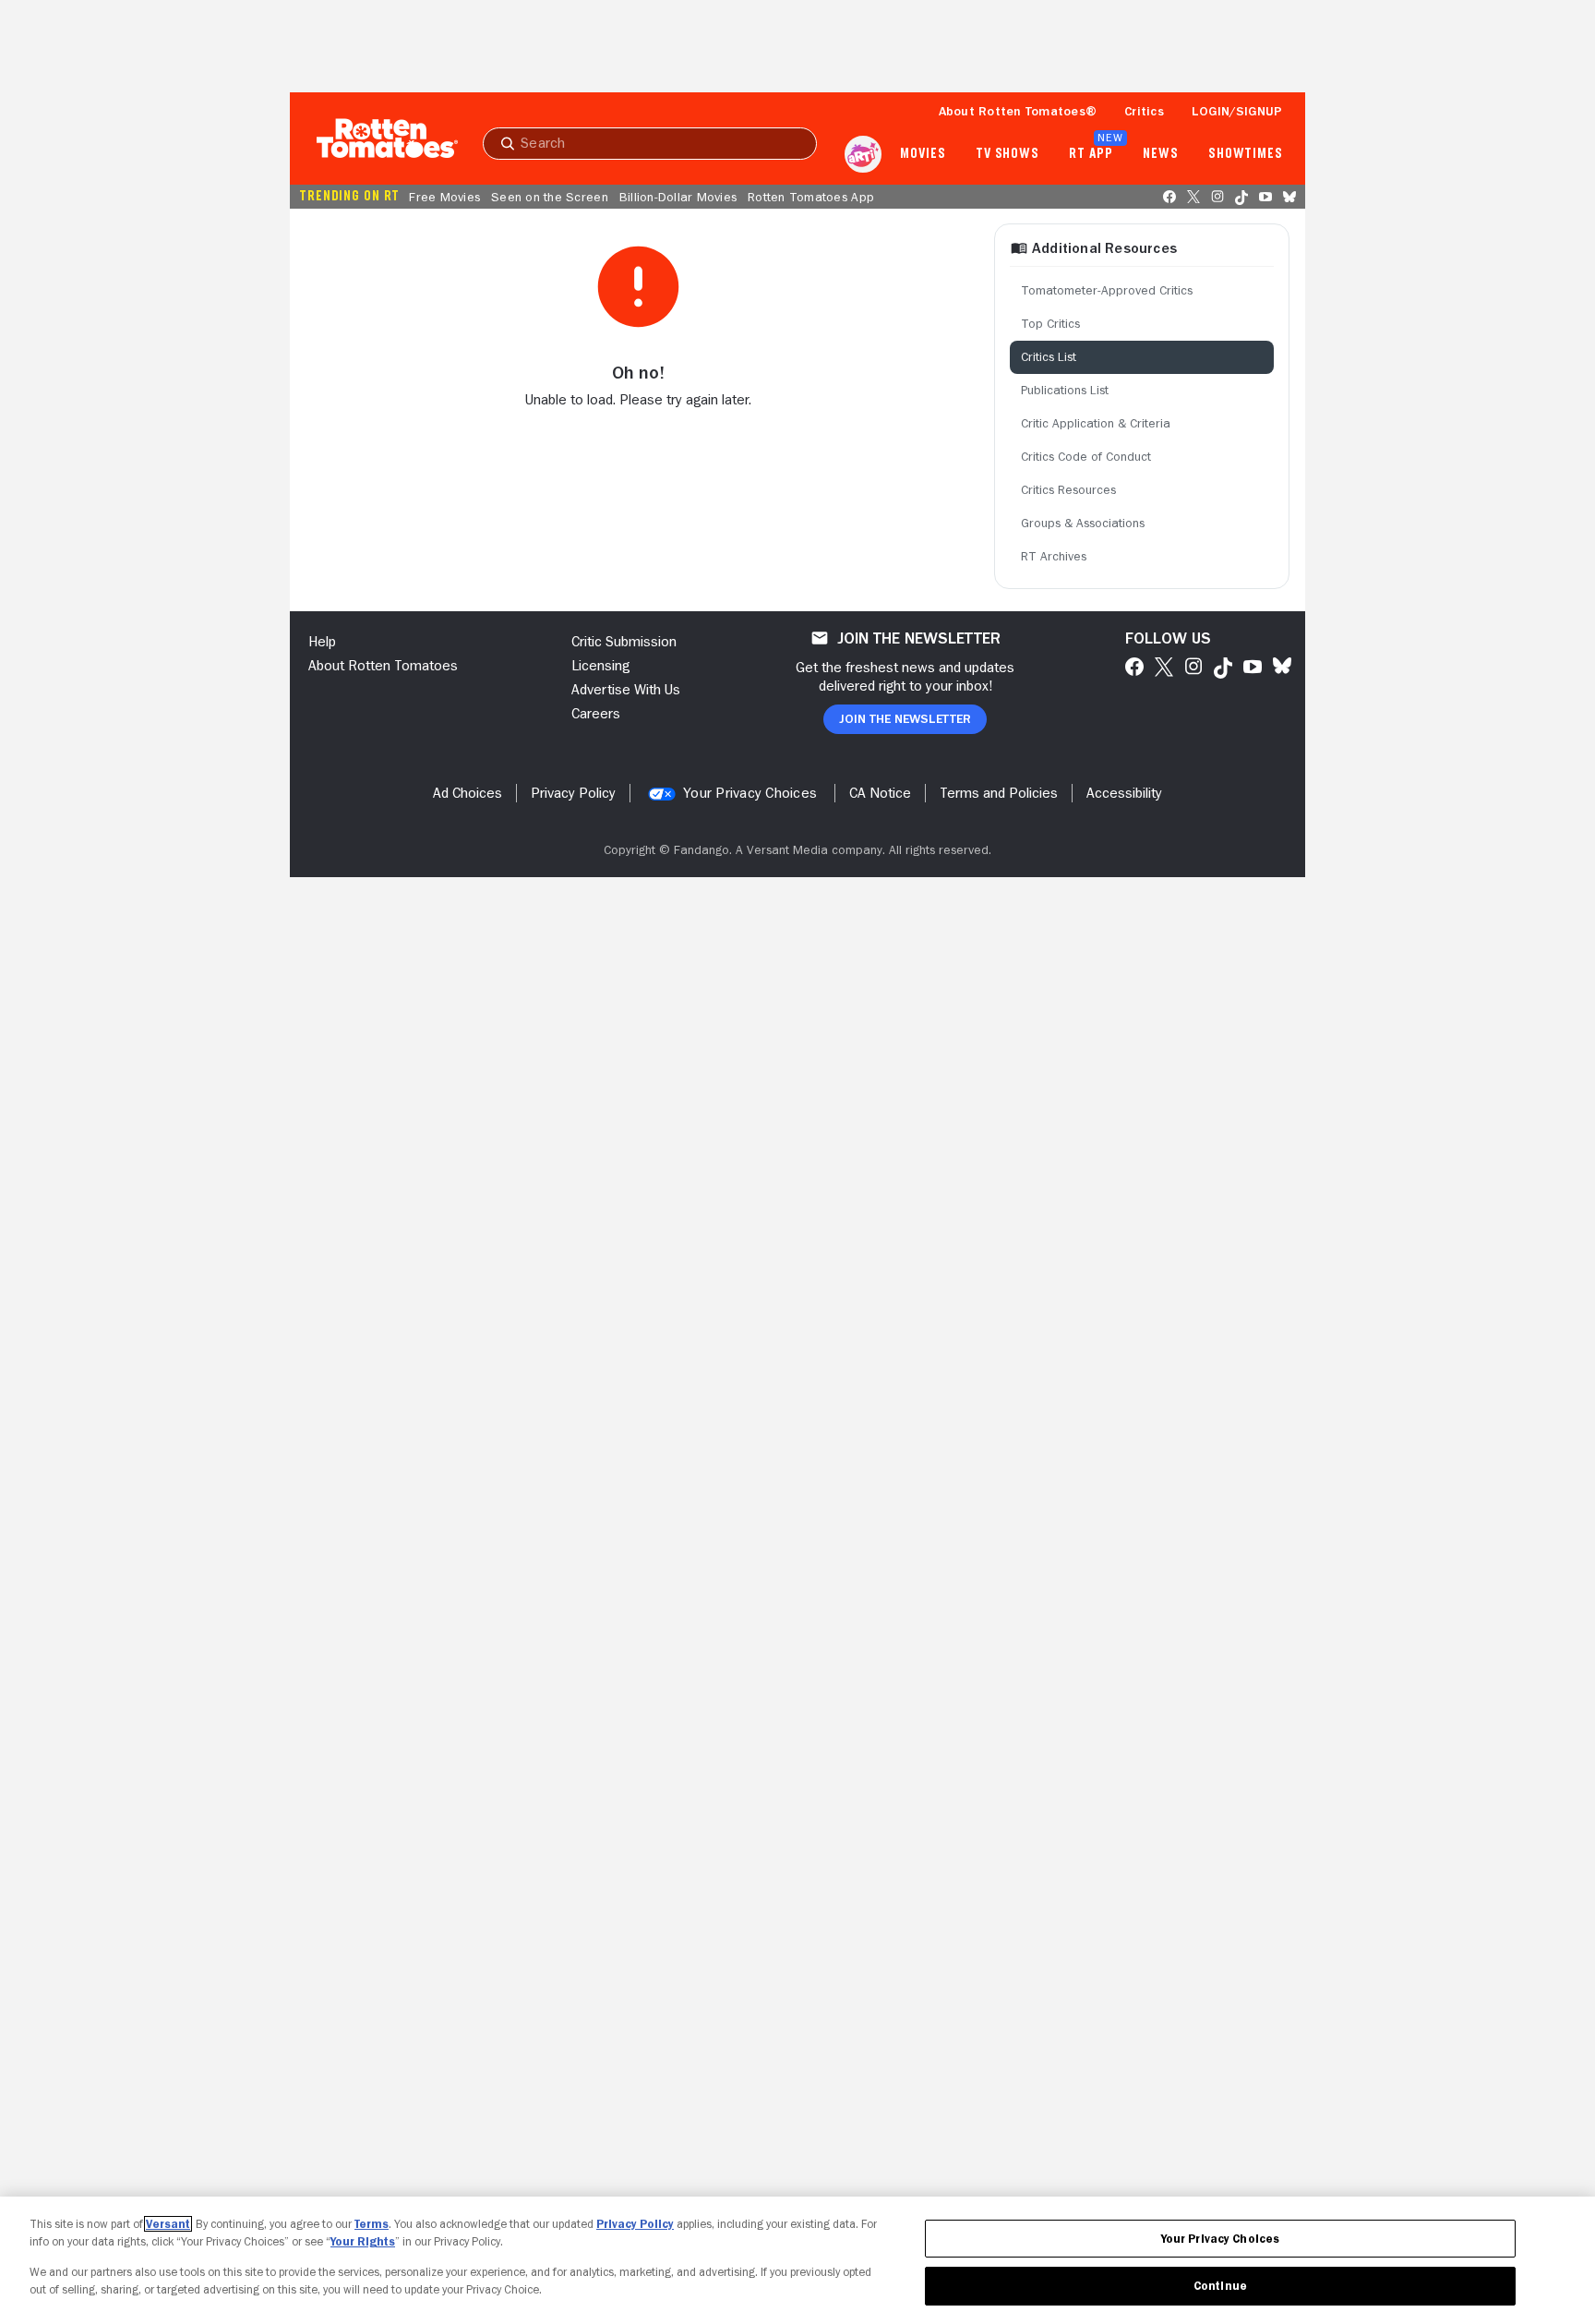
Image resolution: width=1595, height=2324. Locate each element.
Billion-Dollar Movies (678, 197)
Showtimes (1246, 154)
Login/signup (1237, 111)
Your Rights (363, 2241)
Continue (1220, 2286)
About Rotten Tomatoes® (1018, 111)
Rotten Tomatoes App (811, 197)
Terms (372, 2224)
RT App (1091, 154)
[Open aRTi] (863, 154)
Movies (923, 154)
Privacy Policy (635, 2224)
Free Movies (444, 197)
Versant (168, 2224)
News (1161, 154)
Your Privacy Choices (750, 793)
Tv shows (1007, 154)
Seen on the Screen (550, 197)
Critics (1144, 111)
